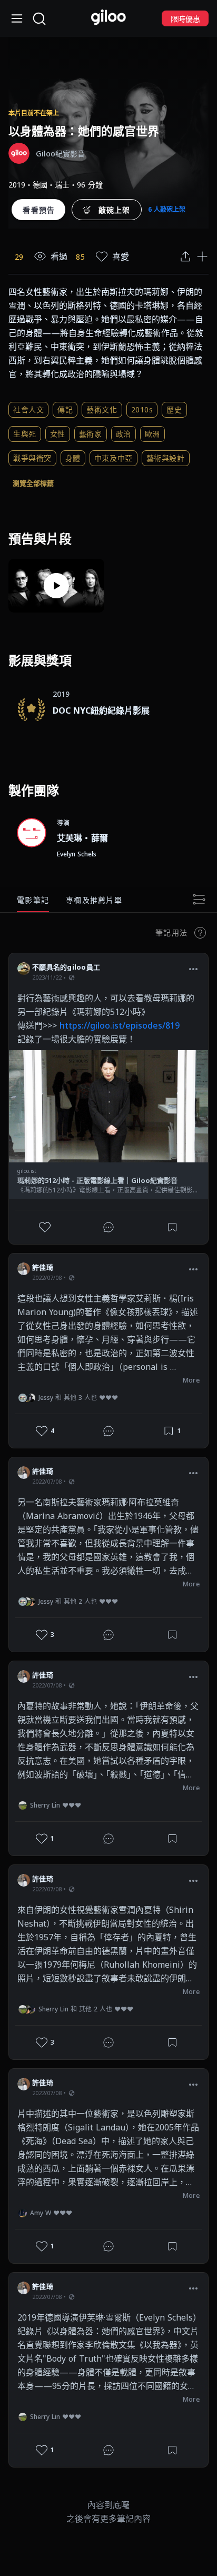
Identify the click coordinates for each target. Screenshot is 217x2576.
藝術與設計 (166, 458)
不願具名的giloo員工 (66, 967)
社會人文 (28, 409)
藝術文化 (102, 409)
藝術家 (91, 434)
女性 (58, 434)
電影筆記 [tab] (33, 900)
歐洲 (152, 434)
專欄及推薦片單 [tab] (94, 900)
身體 (73, 458)
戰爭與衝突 (32, 458)
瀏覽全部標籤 (33, 483)
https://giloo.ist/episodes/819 (120, 1025)
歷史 (174, 409)
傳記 (65, 409)
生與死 (25, 434)
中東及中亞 (114, 458)
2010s (142, 409)
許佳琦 (43, 1267)
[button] (193, 969)
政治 (124, 434)
